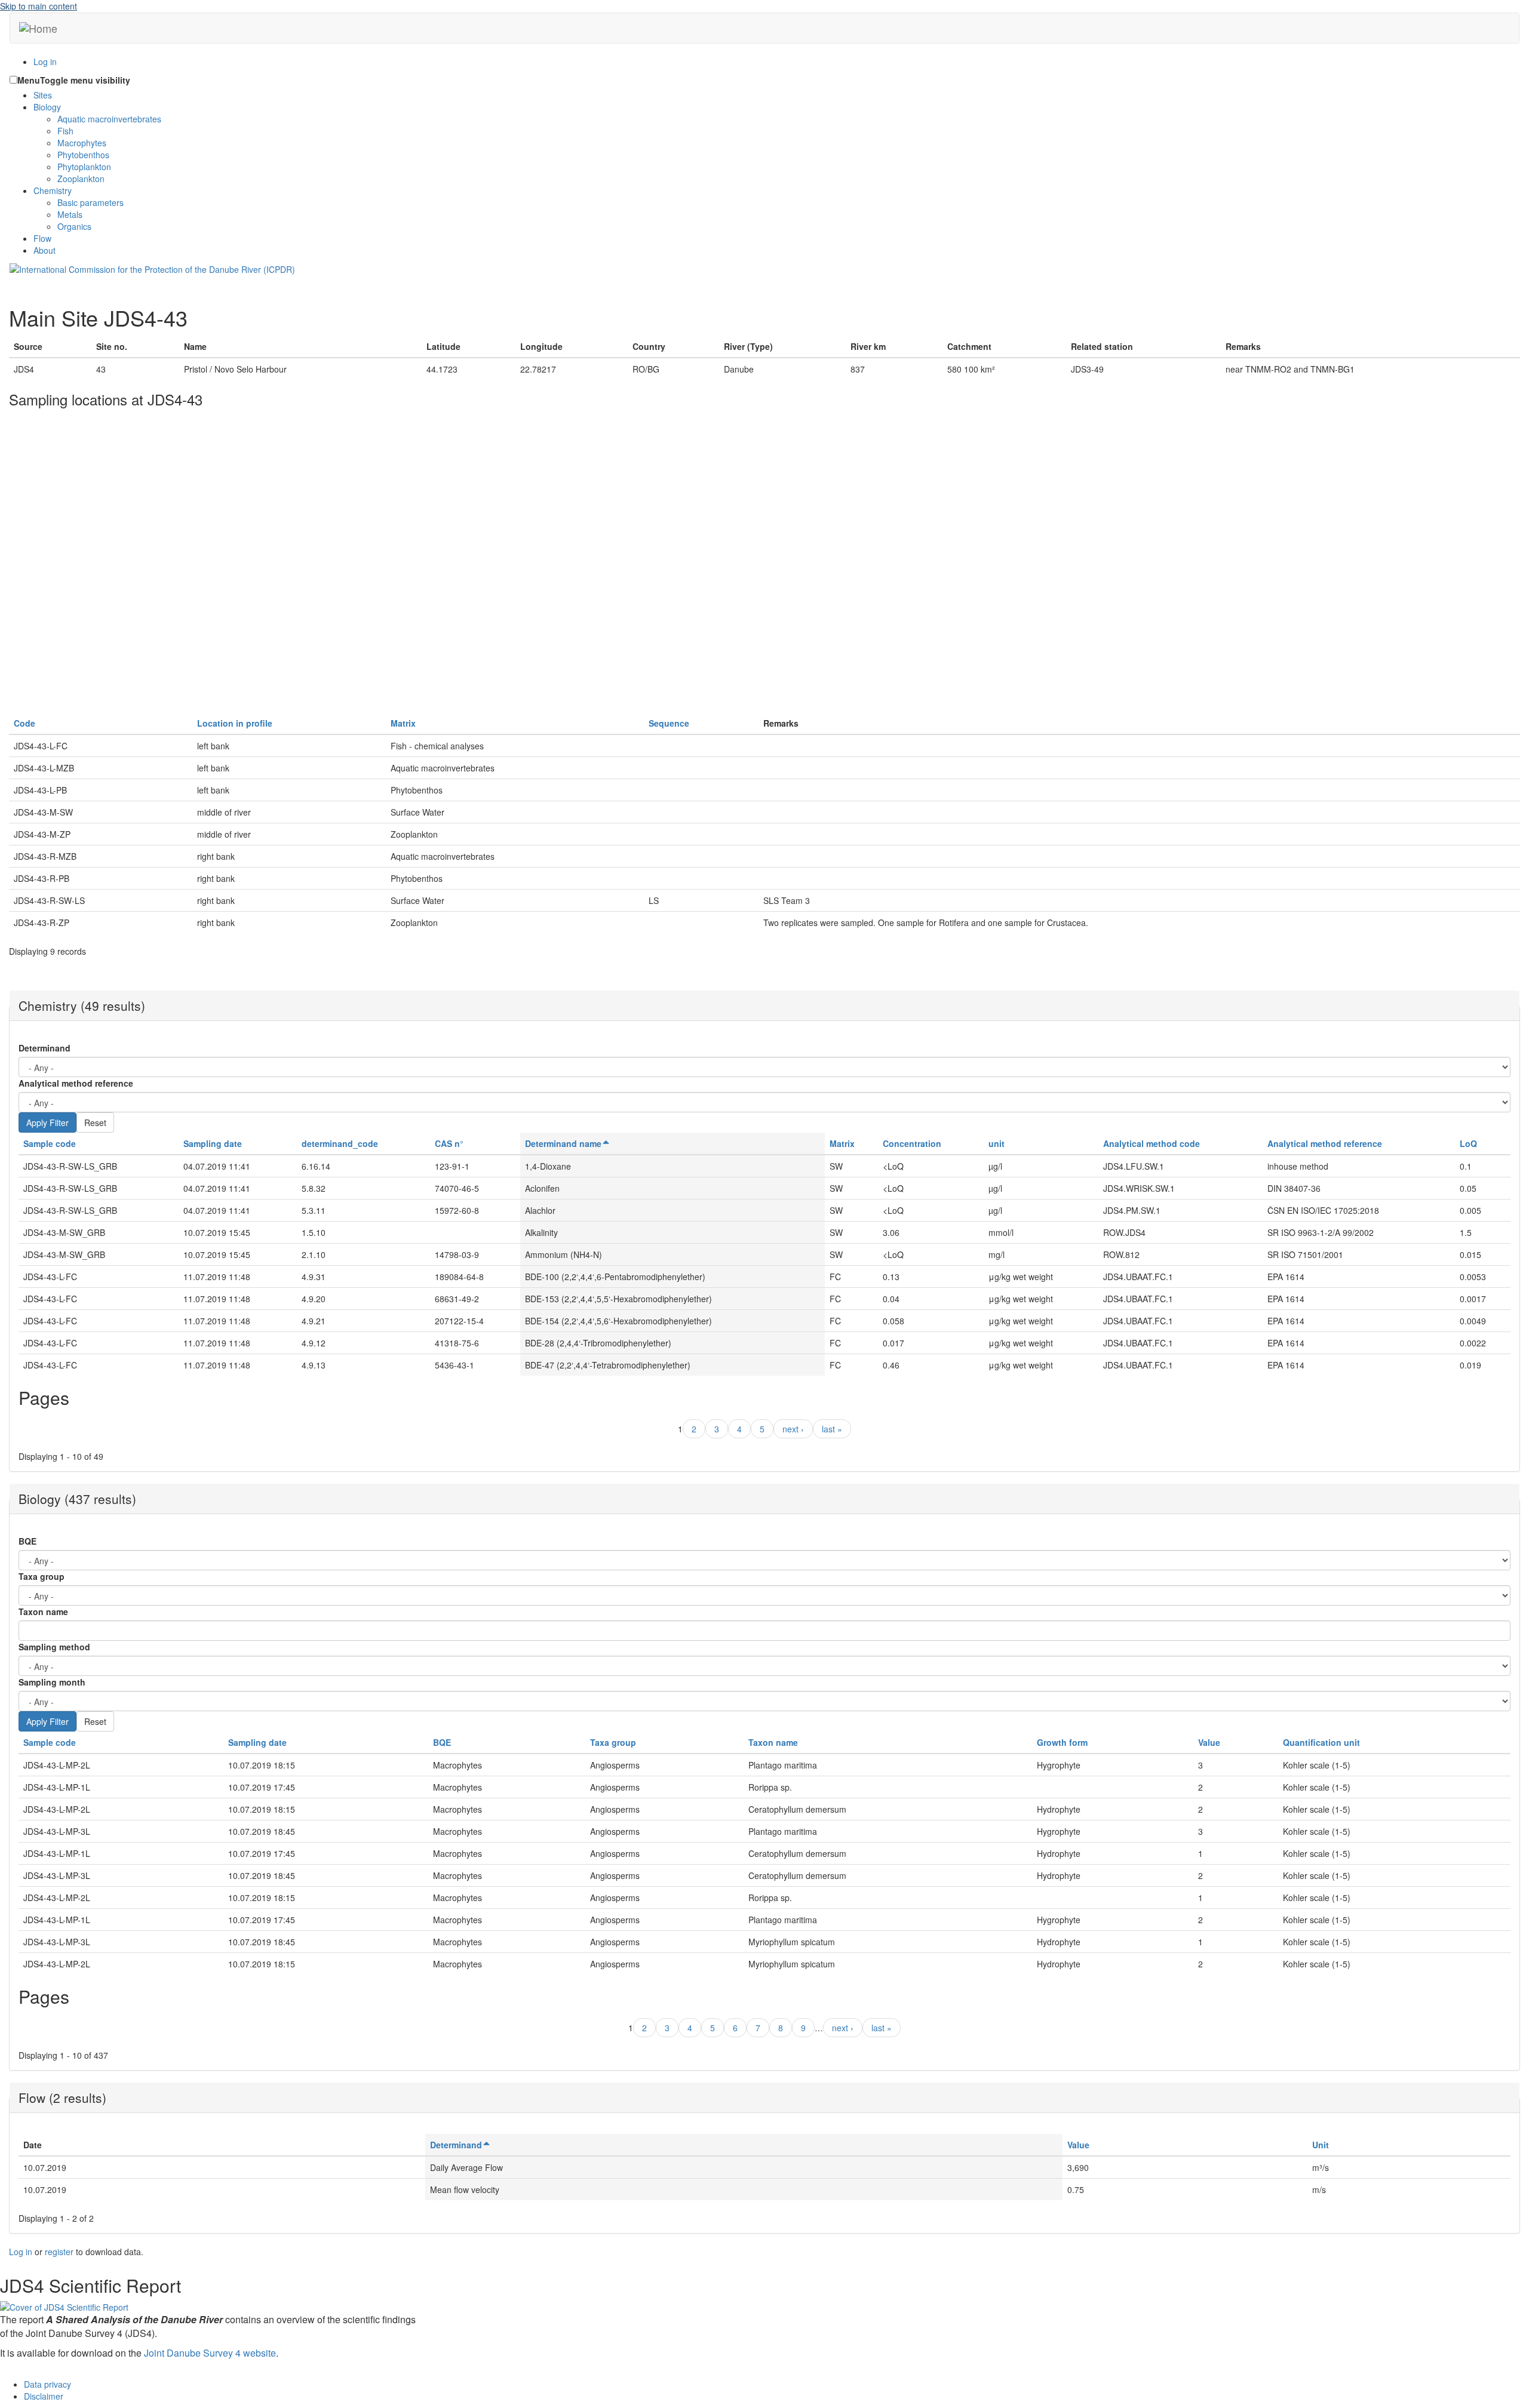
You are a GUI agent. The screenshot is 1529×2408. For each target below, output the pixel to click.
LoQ (1468, 1143)
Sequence (669, 723)
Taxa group (42, 1576)
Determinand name (563, 1143)
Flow (42, 238)
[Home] (38, 28)
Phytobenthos (83, 155)
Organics (74, 226)
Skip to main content (39, 6)
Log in (45, 61)
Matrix (403, 723)
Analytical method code (1152, 1143)
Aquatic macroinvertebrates (109, 119)
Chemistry (53, 190)
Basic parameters (90, 202)
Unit (1321, 2145)
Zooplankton (81, 179)
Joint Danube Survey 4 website (210, 2353)
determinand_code (340, 1143)
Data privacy (47, 2384)
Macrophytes (82, 143)
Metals (70, 214)
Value (1209, 1742)
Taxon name (43, 1612)
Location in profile (235, 723)
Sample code (50, 1143)
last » (832, 1429)
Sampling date (213, 1143)
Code (24, 723)
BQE (27, 1541)
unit (997, 1143)
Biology (47, 107)
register (59, 2252)
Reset (95, 1122)
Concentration (912, 1143)
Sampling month (52, 1682)
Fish (65, 131)
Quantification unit (1321, 1742)
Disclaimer (44, 2396)
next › (793, 1429)
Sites (43, 95)
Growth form (1062, 1742)
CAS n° (449, 1143)
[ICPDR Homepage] (152, 268)
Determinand (44, 1048)
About (44, 250)
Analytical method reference (76, 1083)
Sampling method (54, 1647)
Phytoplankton (84, 167)
